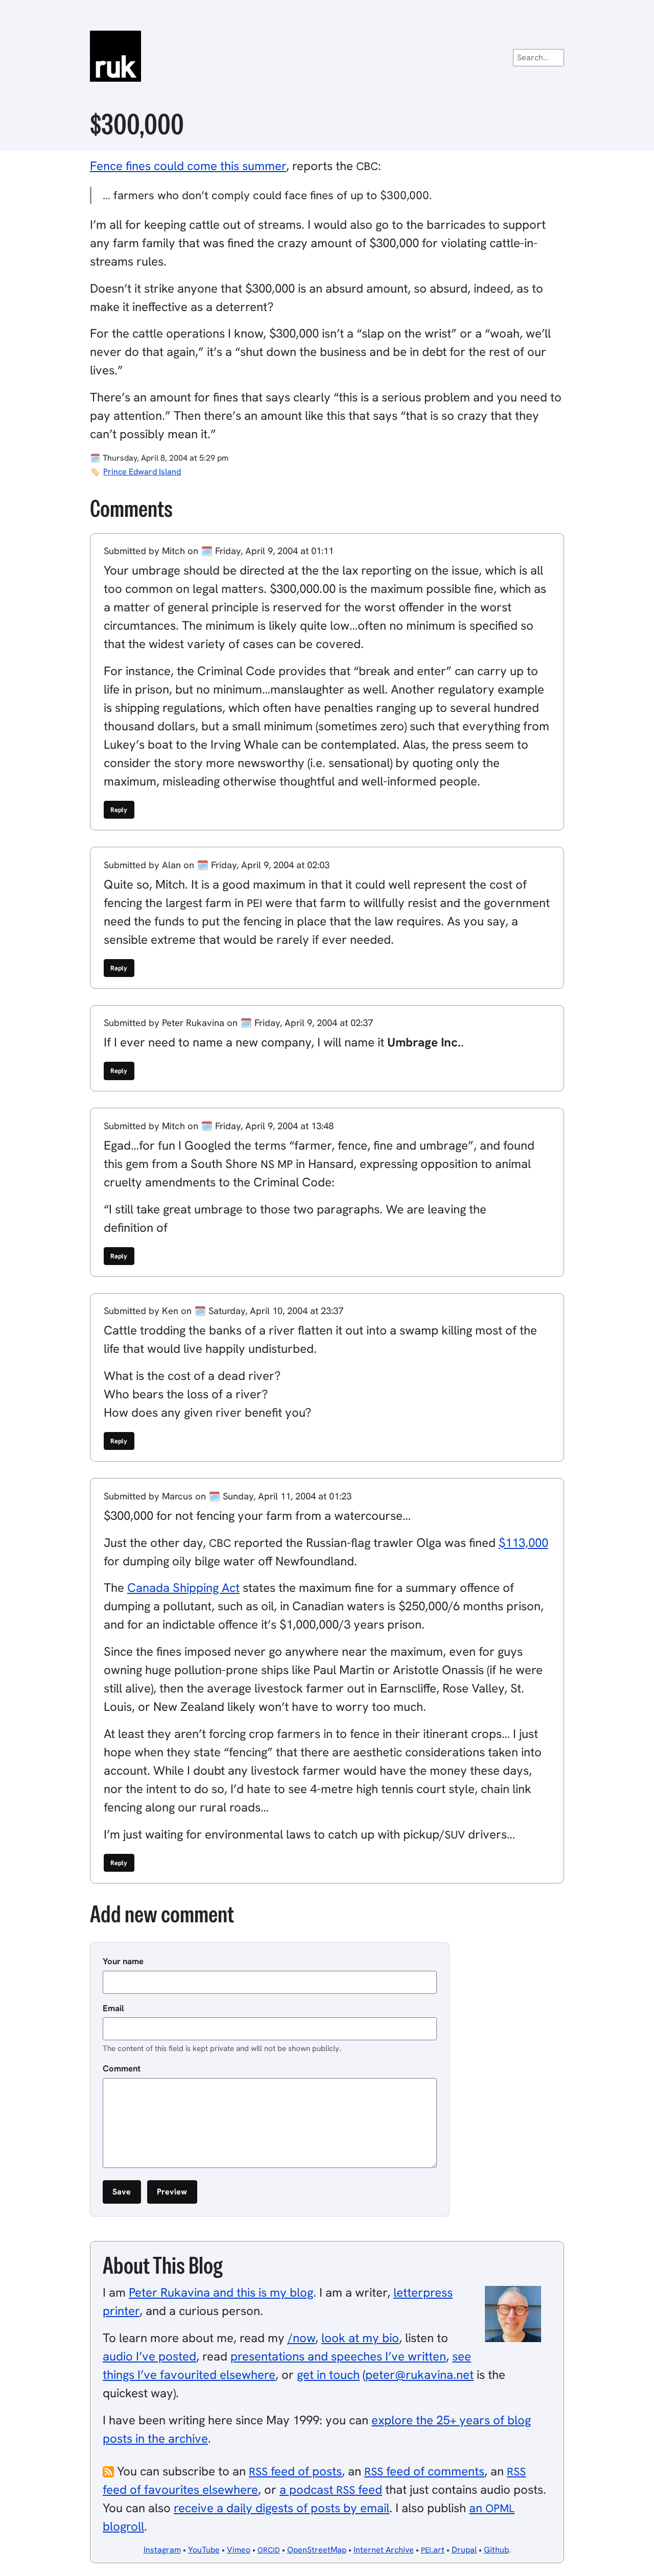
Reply (119, 810)
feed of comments (424, 2471)
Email (113, 2008)
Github (496, 2550)
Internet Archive (384, 2550)
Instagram (162, 2550)
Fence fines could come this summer (188, 166)
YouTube (204, 2550)
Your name (123, 1961)
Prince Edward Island (142, 472)
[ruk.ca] (327, 56)
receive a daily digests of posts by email (282, 2508)
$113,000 (523, 1543)
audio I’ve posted (149, 2356)
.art (433, 2550)
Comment (122, 2068)
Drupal (464, 2550)
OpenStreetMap (317, 2550)
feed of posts (295, 2471)
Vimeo (239, 2550)
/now (301, 2338)
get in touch (328, 2375)
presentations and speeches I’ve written (338, 2356)
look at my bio (360, 2338)
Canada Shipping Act (183, 1588)
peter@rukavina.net (419, 2375)
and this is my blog (221, 2292)
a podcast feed (331, 2489)
